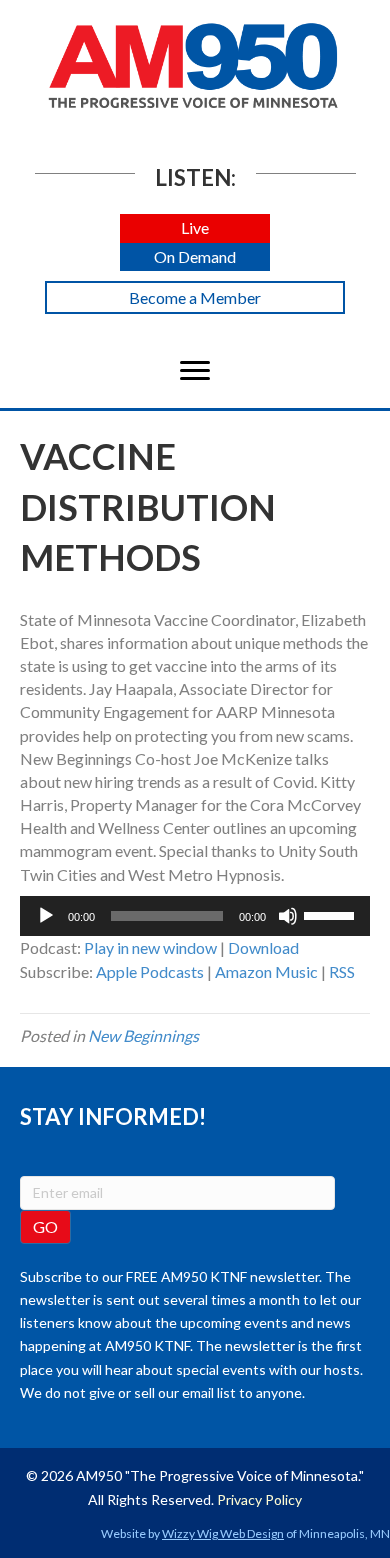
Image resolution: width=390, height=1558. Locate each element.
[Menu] (195, 371)
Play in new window (150, 947)
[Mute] (288, 916)
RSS (342, 971)
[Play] (46, 916)
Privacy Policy (259, 1499)
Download (263, 947)
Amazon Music (266, 971)
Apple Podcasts (150, 971)
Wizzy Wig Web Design (223, 1533)
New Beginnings (143, 1035)
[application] (195, 916)
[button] (195, 228)
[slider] (332, 914)
